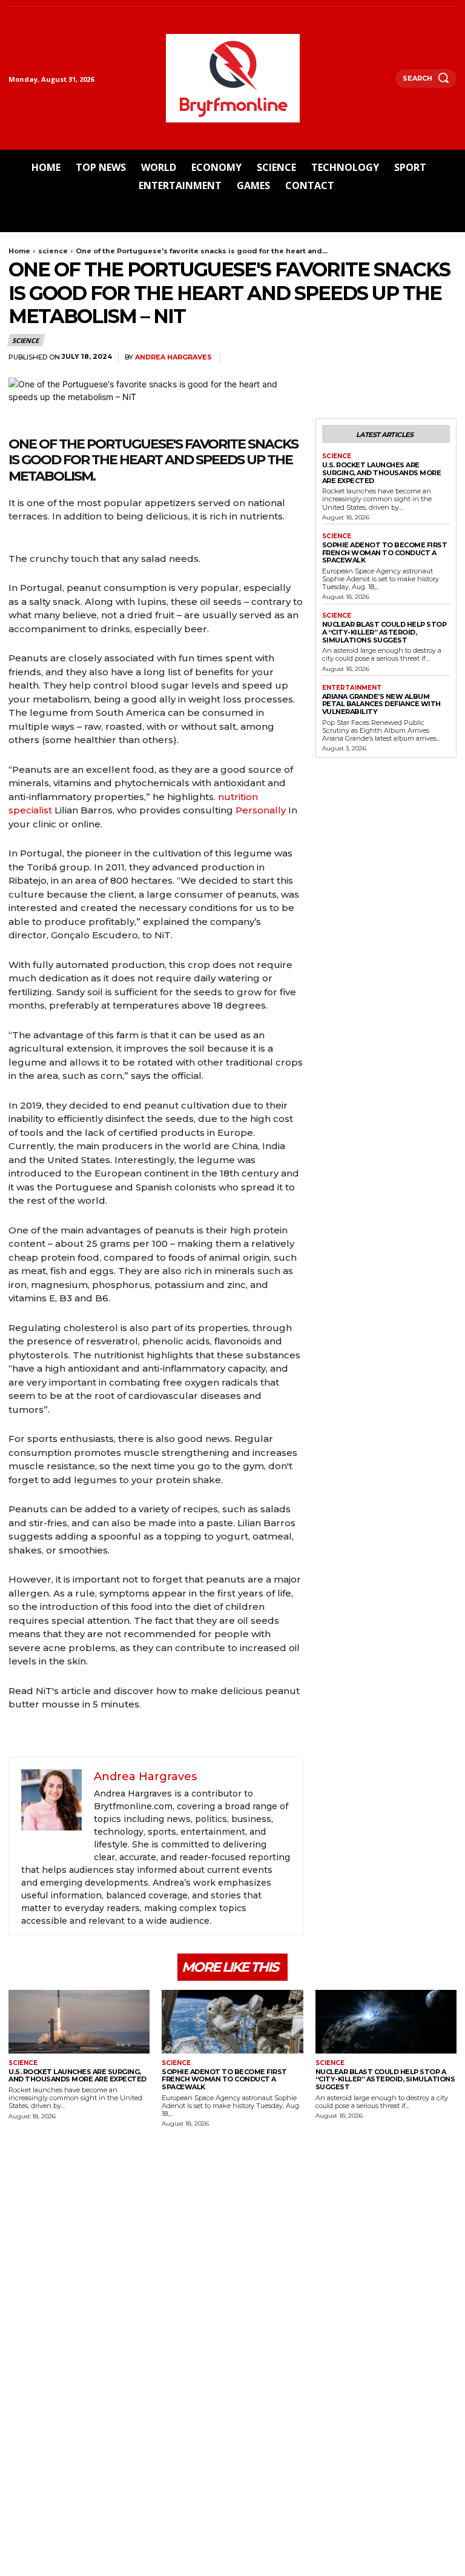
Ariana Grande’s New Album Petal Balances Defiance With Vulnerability (381, 704)
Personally (262, 810)
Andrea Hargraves (173, 357)
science (53, 251)
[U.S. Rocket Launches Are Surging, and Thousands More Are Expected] (79, 2022)
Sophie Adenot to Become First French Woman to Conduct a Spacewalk (385, 552)
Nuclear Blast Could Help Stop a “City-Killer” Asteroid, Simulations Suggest (384, 632)
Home (19, 251)
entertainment (352, 688)
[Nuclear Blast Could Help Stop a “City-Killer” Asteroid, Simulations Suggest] (386, 2022)
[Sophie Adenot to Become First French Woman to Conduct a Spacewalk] (232, 2022)
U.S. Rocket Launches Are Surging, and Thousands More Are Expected (382, 472)
